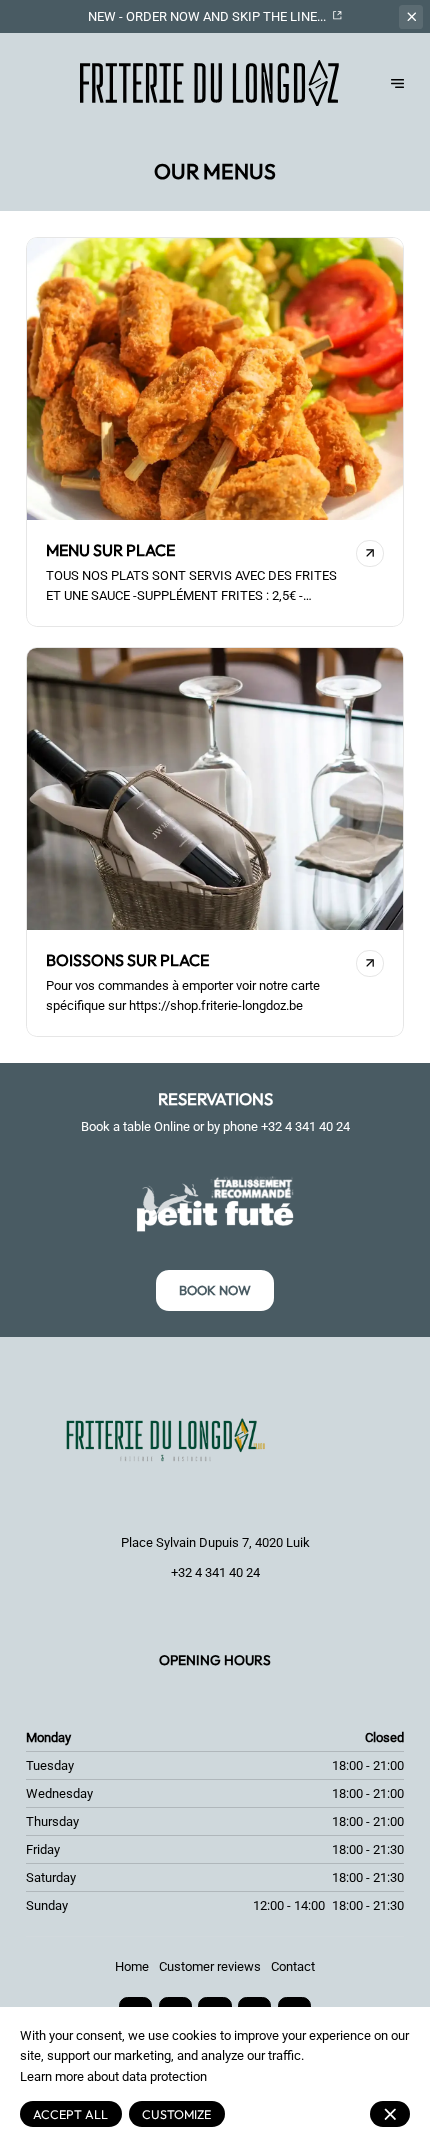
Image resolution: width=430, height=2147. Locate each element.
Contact (293, 1966)
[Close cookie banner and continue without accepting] (390, 2114)
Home (132, 1966)
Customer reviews (210, 1966)
